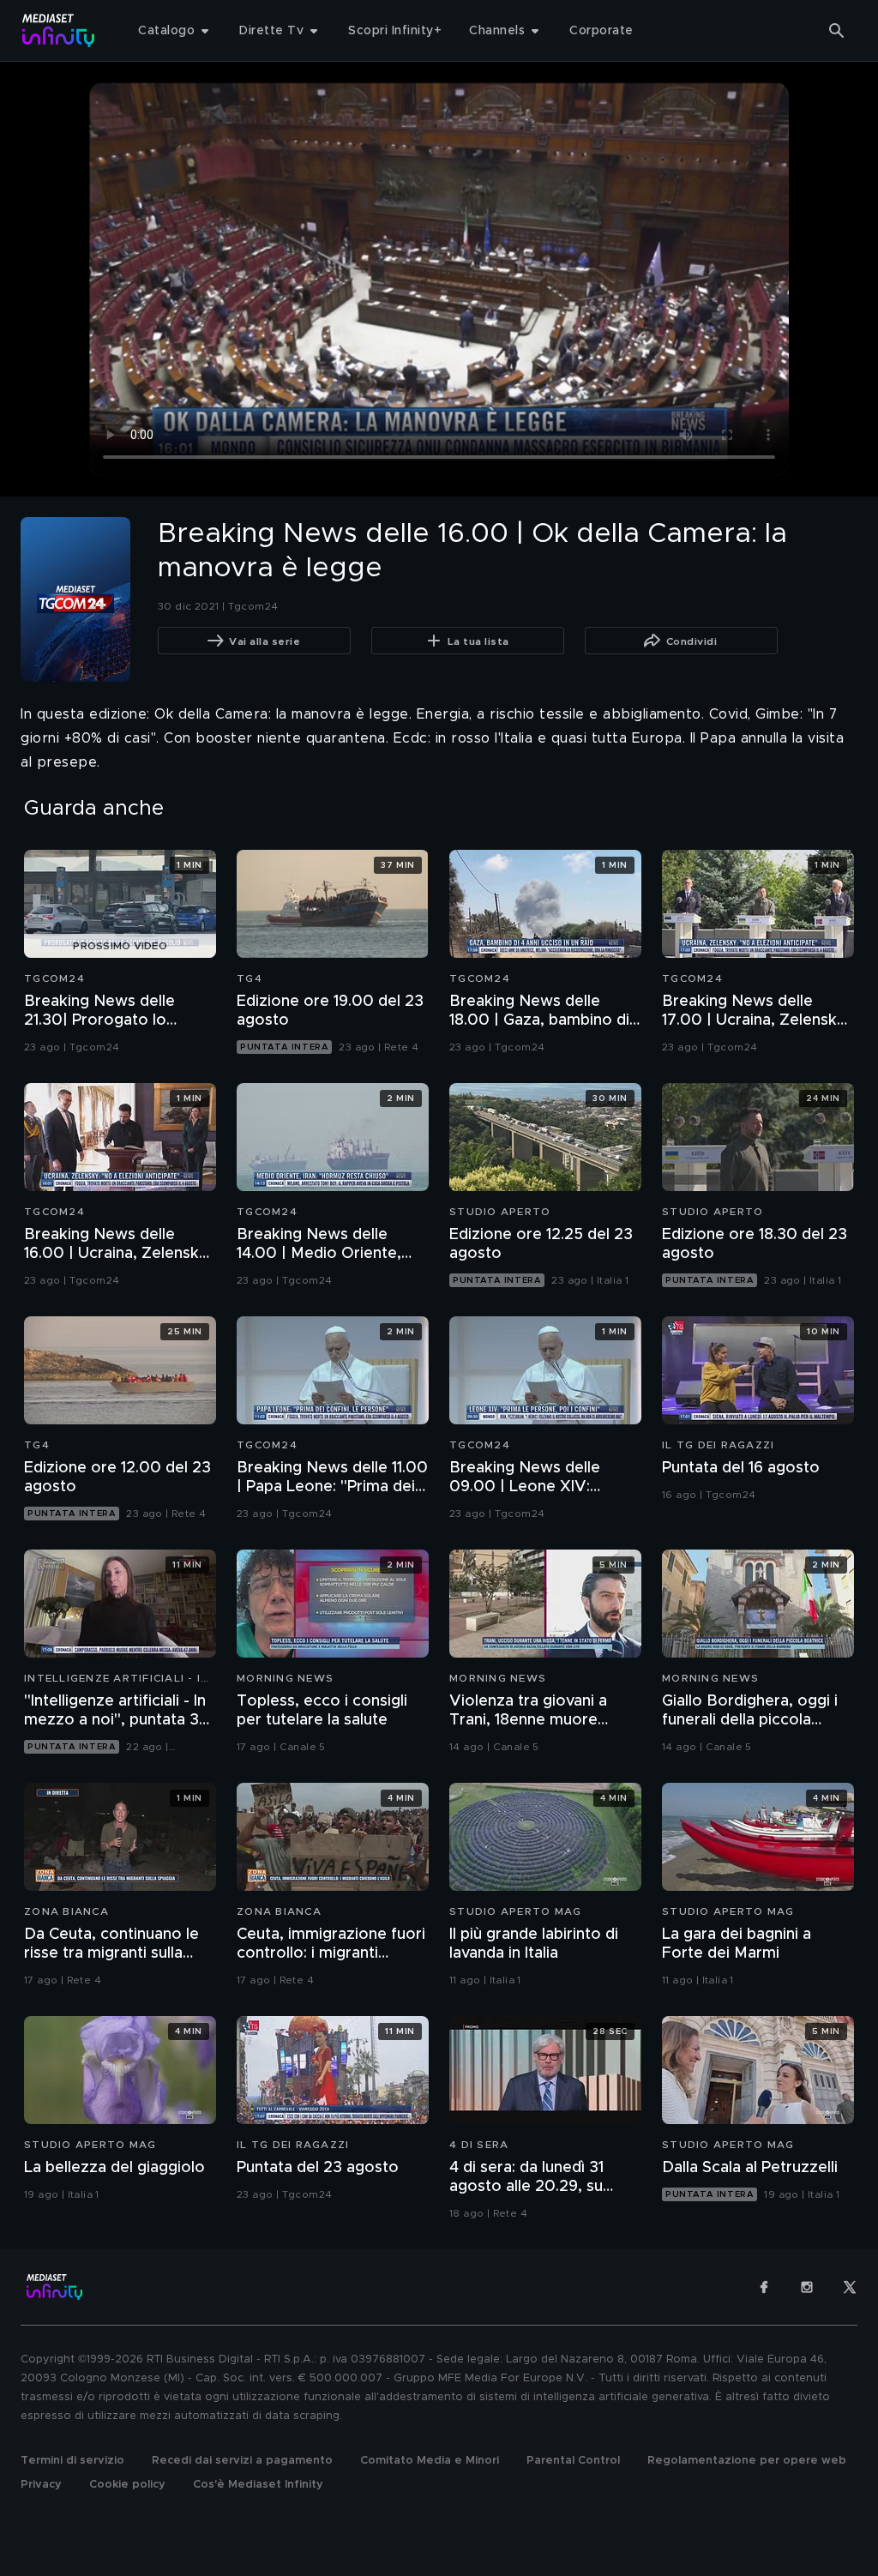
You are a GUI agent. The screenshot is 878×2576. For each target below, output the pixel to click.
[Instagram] (807, 2287)
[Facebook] (764, 2287)
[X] (850, 2287)
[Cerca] (837, 31)
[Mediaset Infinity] (59, 30)
